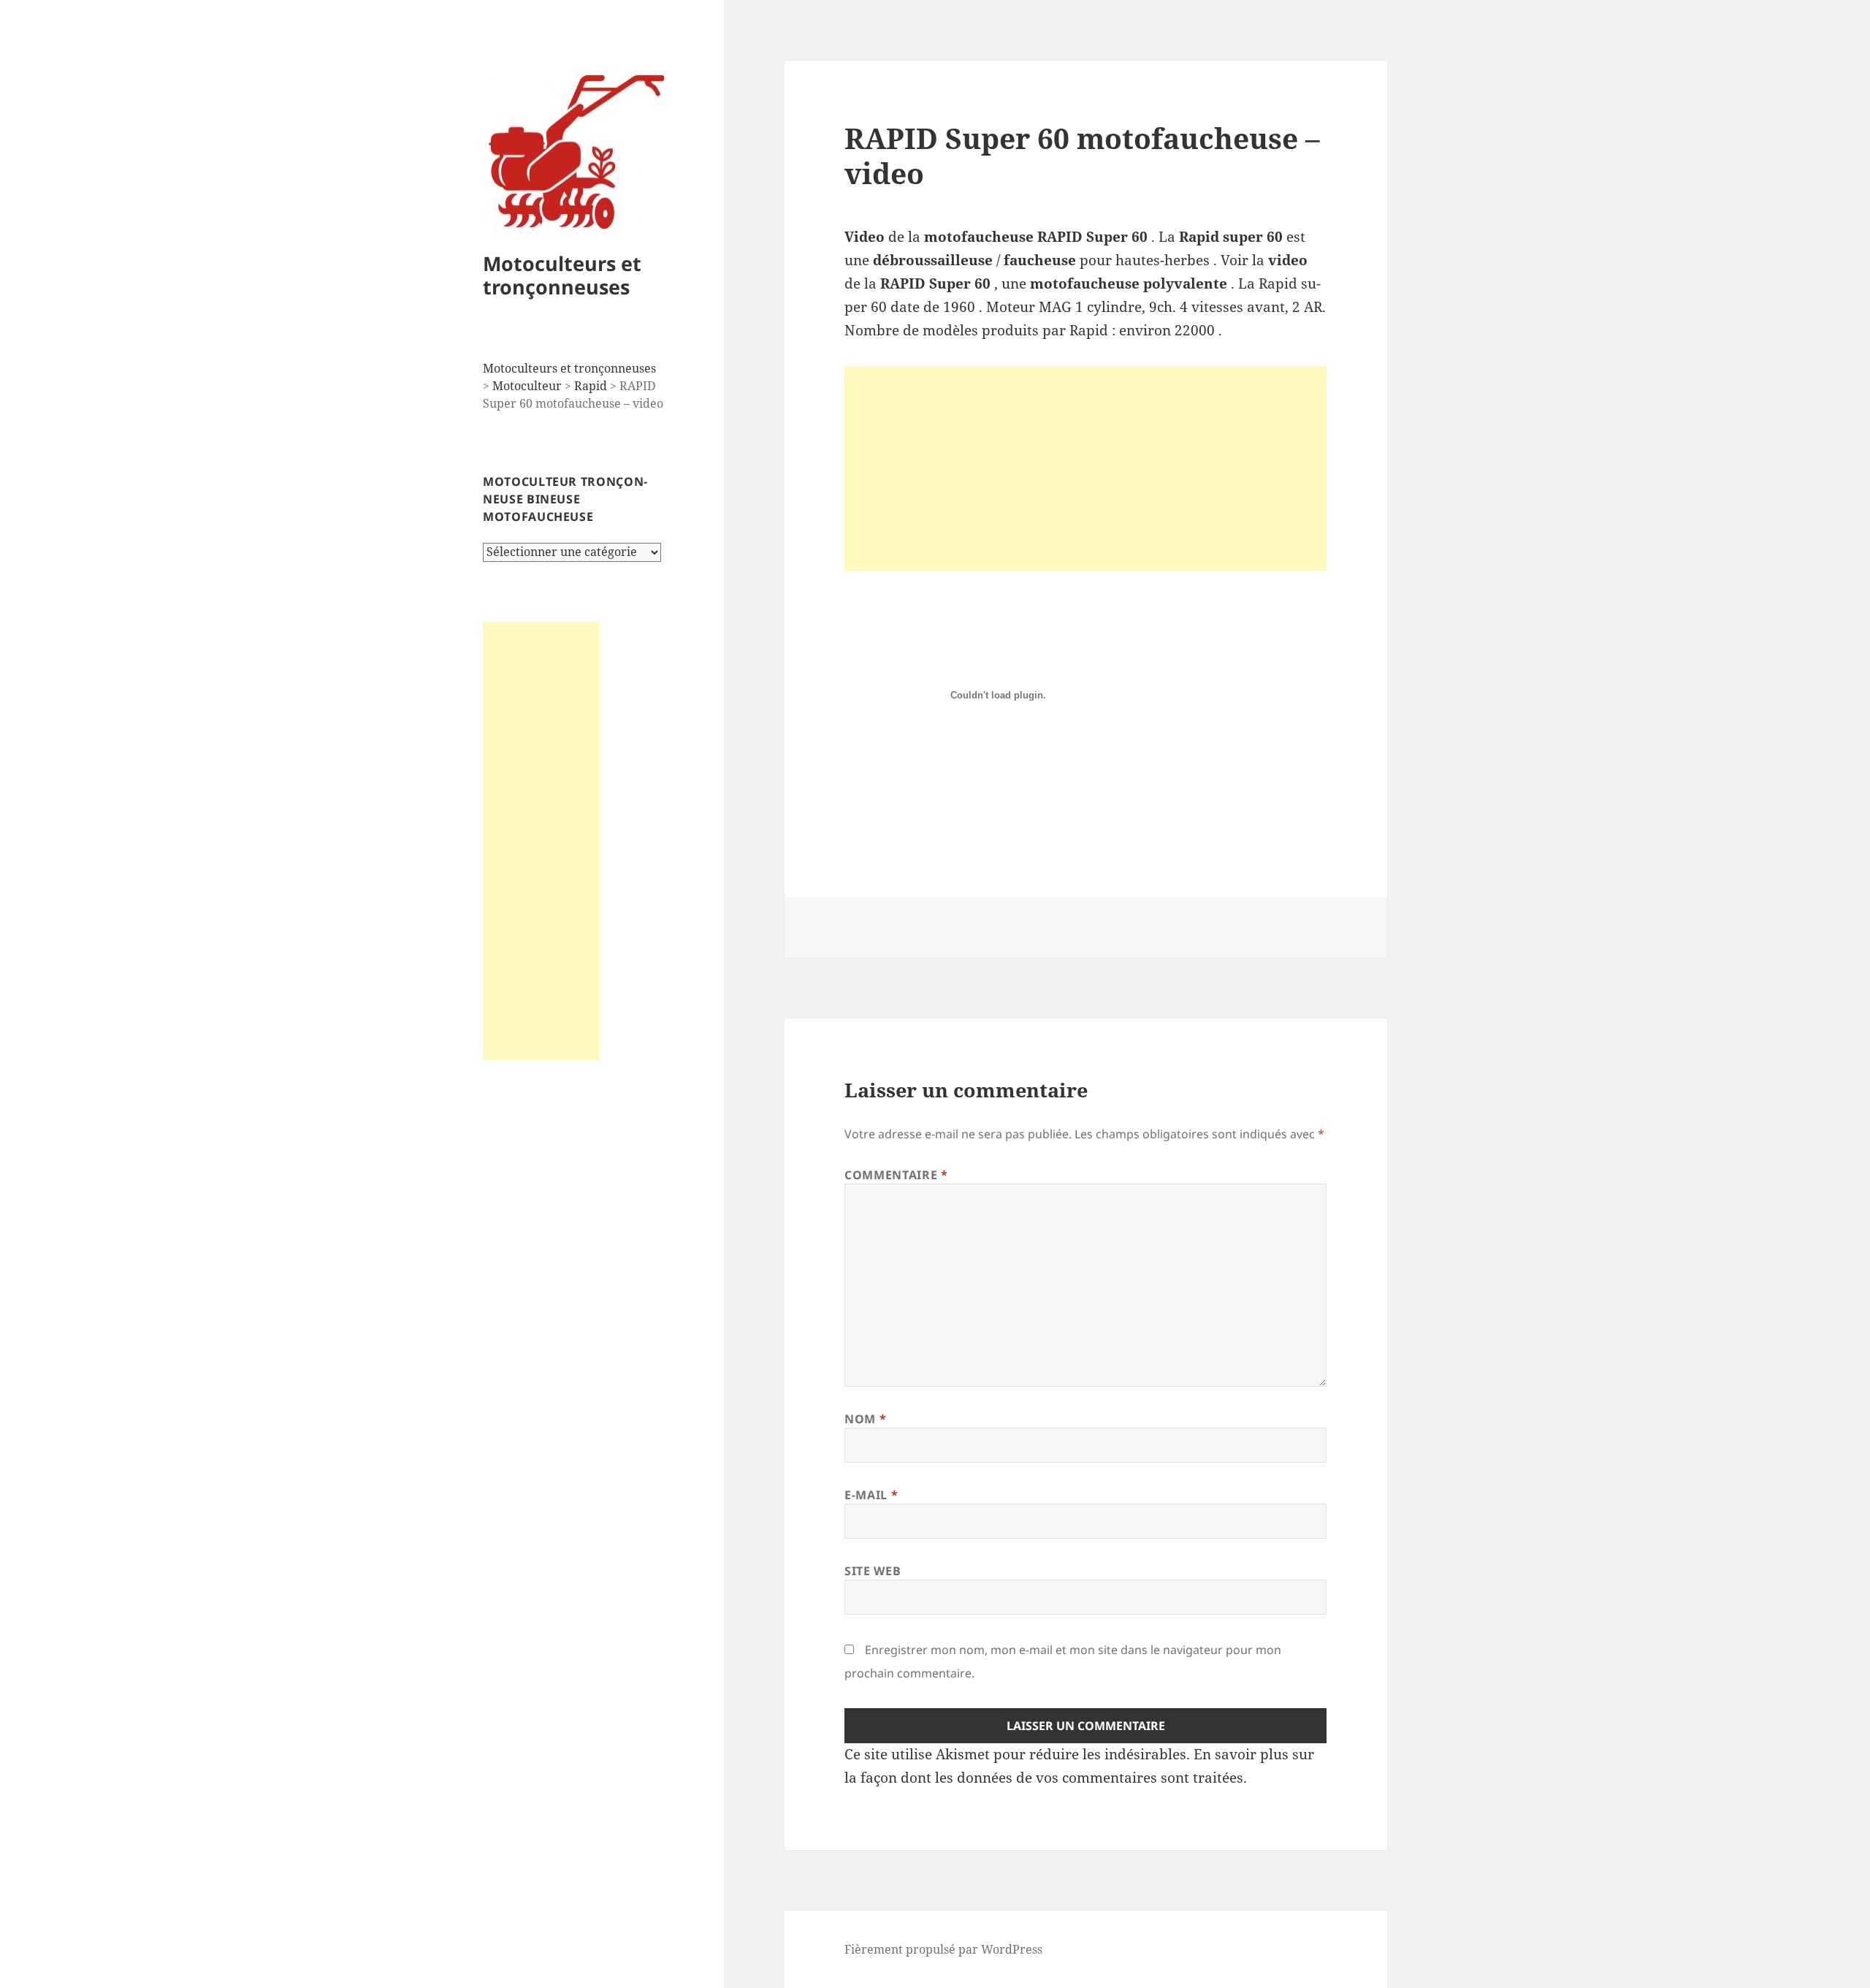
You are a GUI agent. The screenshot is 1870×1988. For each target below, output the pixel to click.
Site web (873, 1571)
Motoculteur (527, 386)
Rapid (591, 386)
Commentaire (896, 1175)
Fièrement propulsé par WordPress (943, 1949)
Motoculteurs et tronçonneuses (562, 275)
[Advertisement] (541, 841)
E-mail (871, 1495)
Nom (865, 1419)
